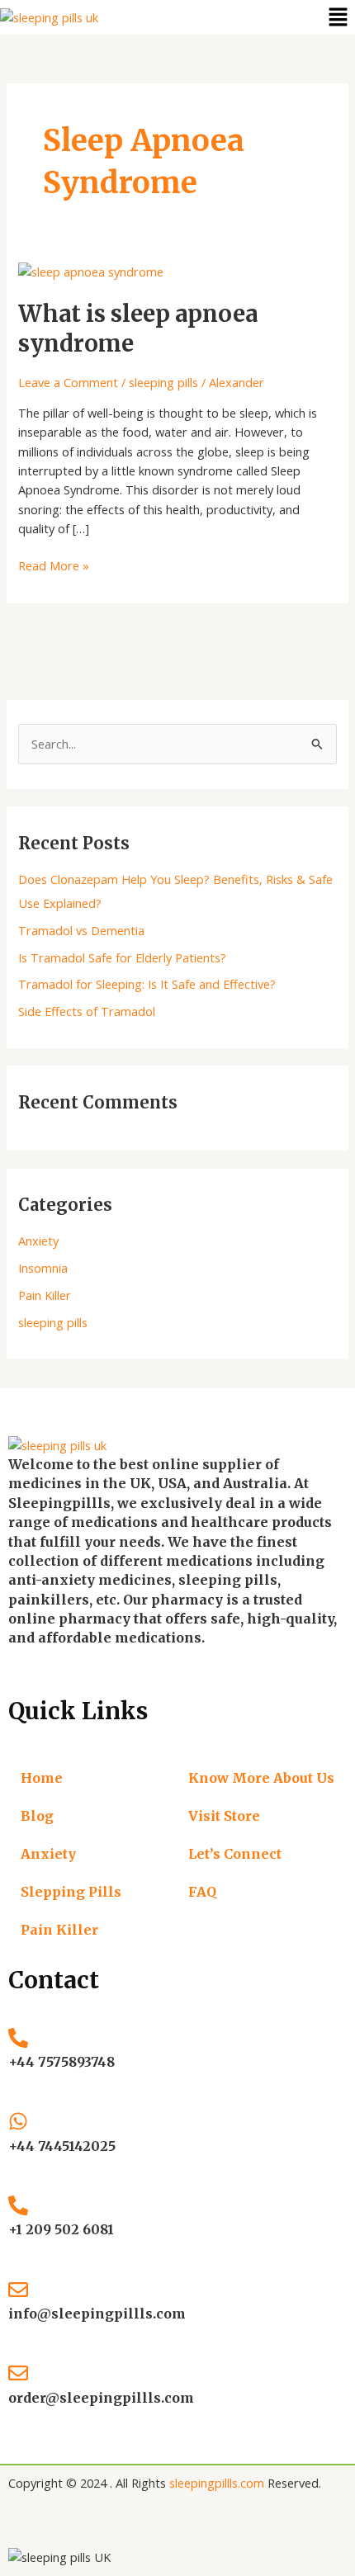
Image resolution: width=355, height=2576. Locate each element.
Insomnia (43, 1268)
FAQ (202, 1892)
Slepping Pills (71, 1892)
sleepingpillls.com (217, 2483)
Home (42, 1778)
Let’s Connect (235, 1854)
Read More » (54, 565)
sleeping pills (163, 382)
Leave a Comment (68, 382)
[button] (338, 17)
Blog (37, 1816)
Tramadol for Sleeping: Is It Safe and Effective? (147, 984)
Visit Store (224, 1816)
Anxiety (38, 1241)
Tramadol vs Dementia (81, 930)
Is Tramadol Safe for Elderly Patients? (122, 957)
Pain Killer (45, 1295)
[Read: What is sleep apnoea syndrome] (91, 270)
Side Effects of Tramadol (87, 1011)
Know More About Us (261, 1778)
